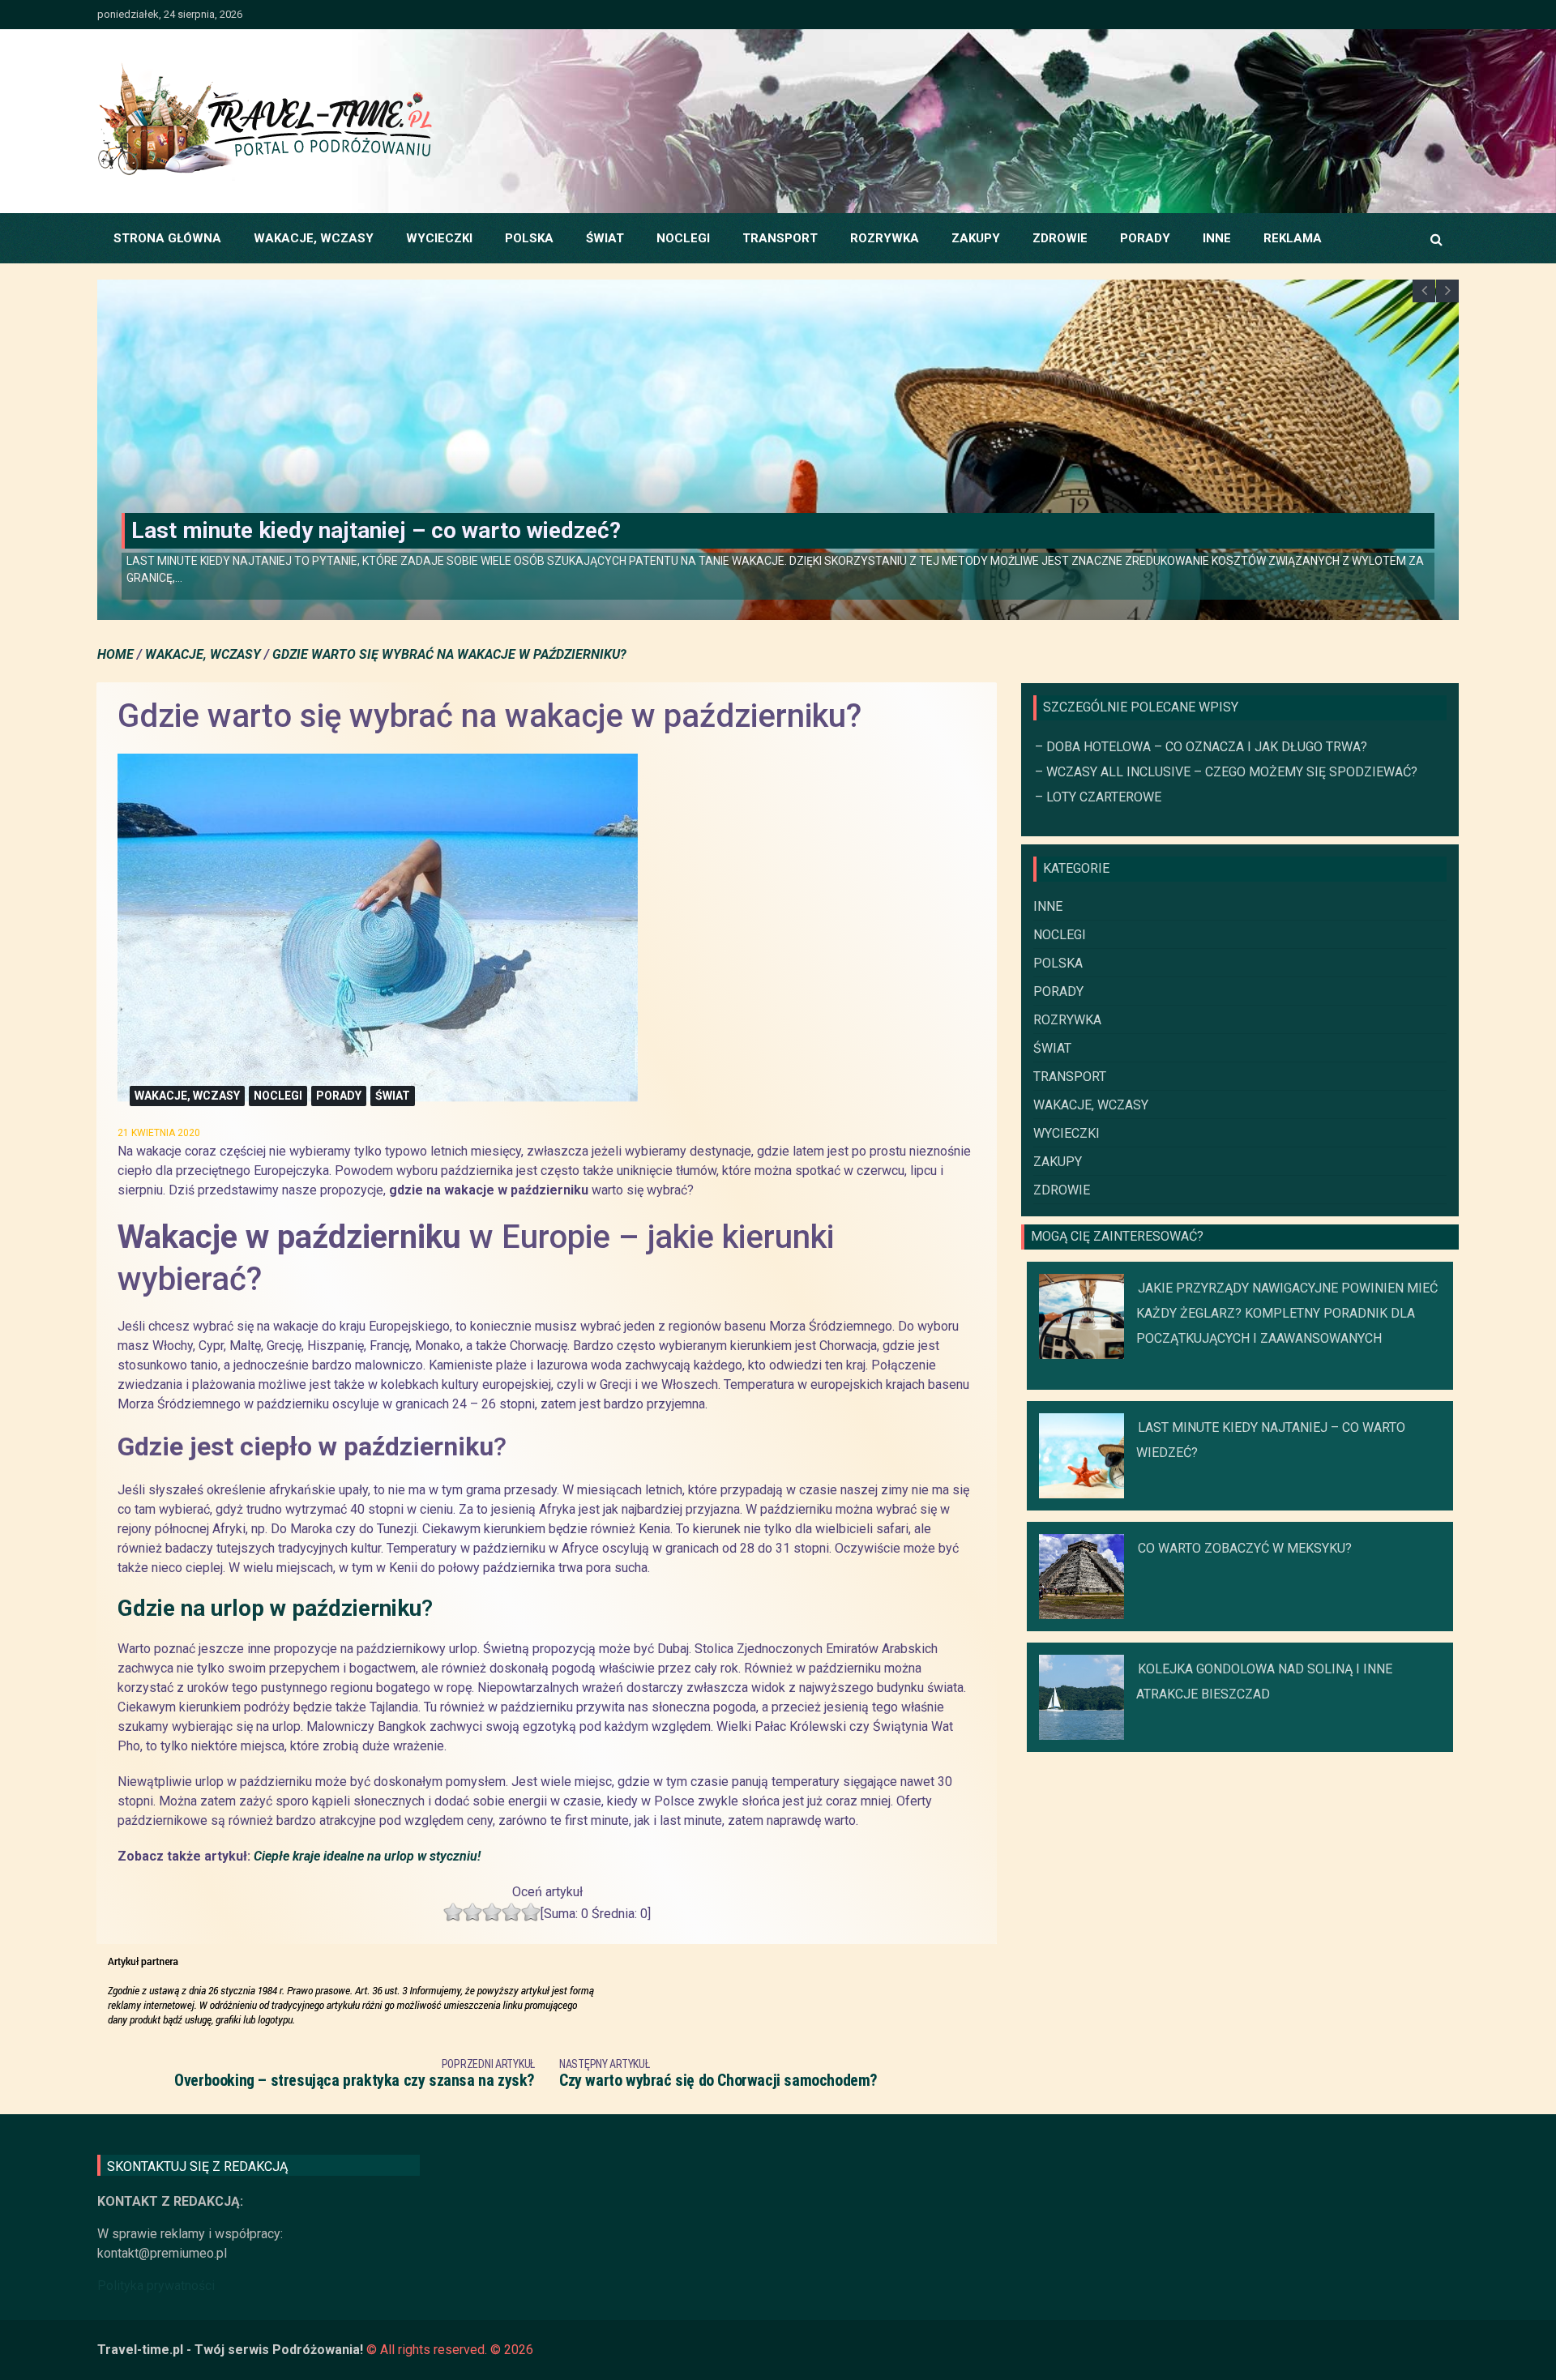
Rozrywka (885, 238)
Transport (780, 238)
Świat (605, 238)
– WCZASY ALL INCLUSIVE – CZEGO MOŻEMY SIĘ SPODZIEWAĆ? (1226, 772)
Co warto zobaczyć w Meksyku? (294, 546)
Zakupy (976, 238)
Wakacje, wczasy (314, 238)
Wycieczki (439, 238)
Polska (529, 238)
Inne (1217, 238)
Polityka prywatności (156, 2286)
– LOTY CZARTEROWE (1098, 797)
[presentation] (1424, 291)
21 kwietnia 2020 (159, 1133)
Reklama (1293, 238)
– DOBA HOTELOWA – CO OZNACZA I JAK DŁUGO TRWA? (1201, 747)
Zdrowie (1060, 238)
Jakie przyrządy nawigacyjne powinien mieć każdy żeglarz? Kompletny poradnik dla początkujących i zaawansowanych (1287, 1313)
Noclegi (683, 238)
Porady (1145, 238)
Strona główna (167, 238)
